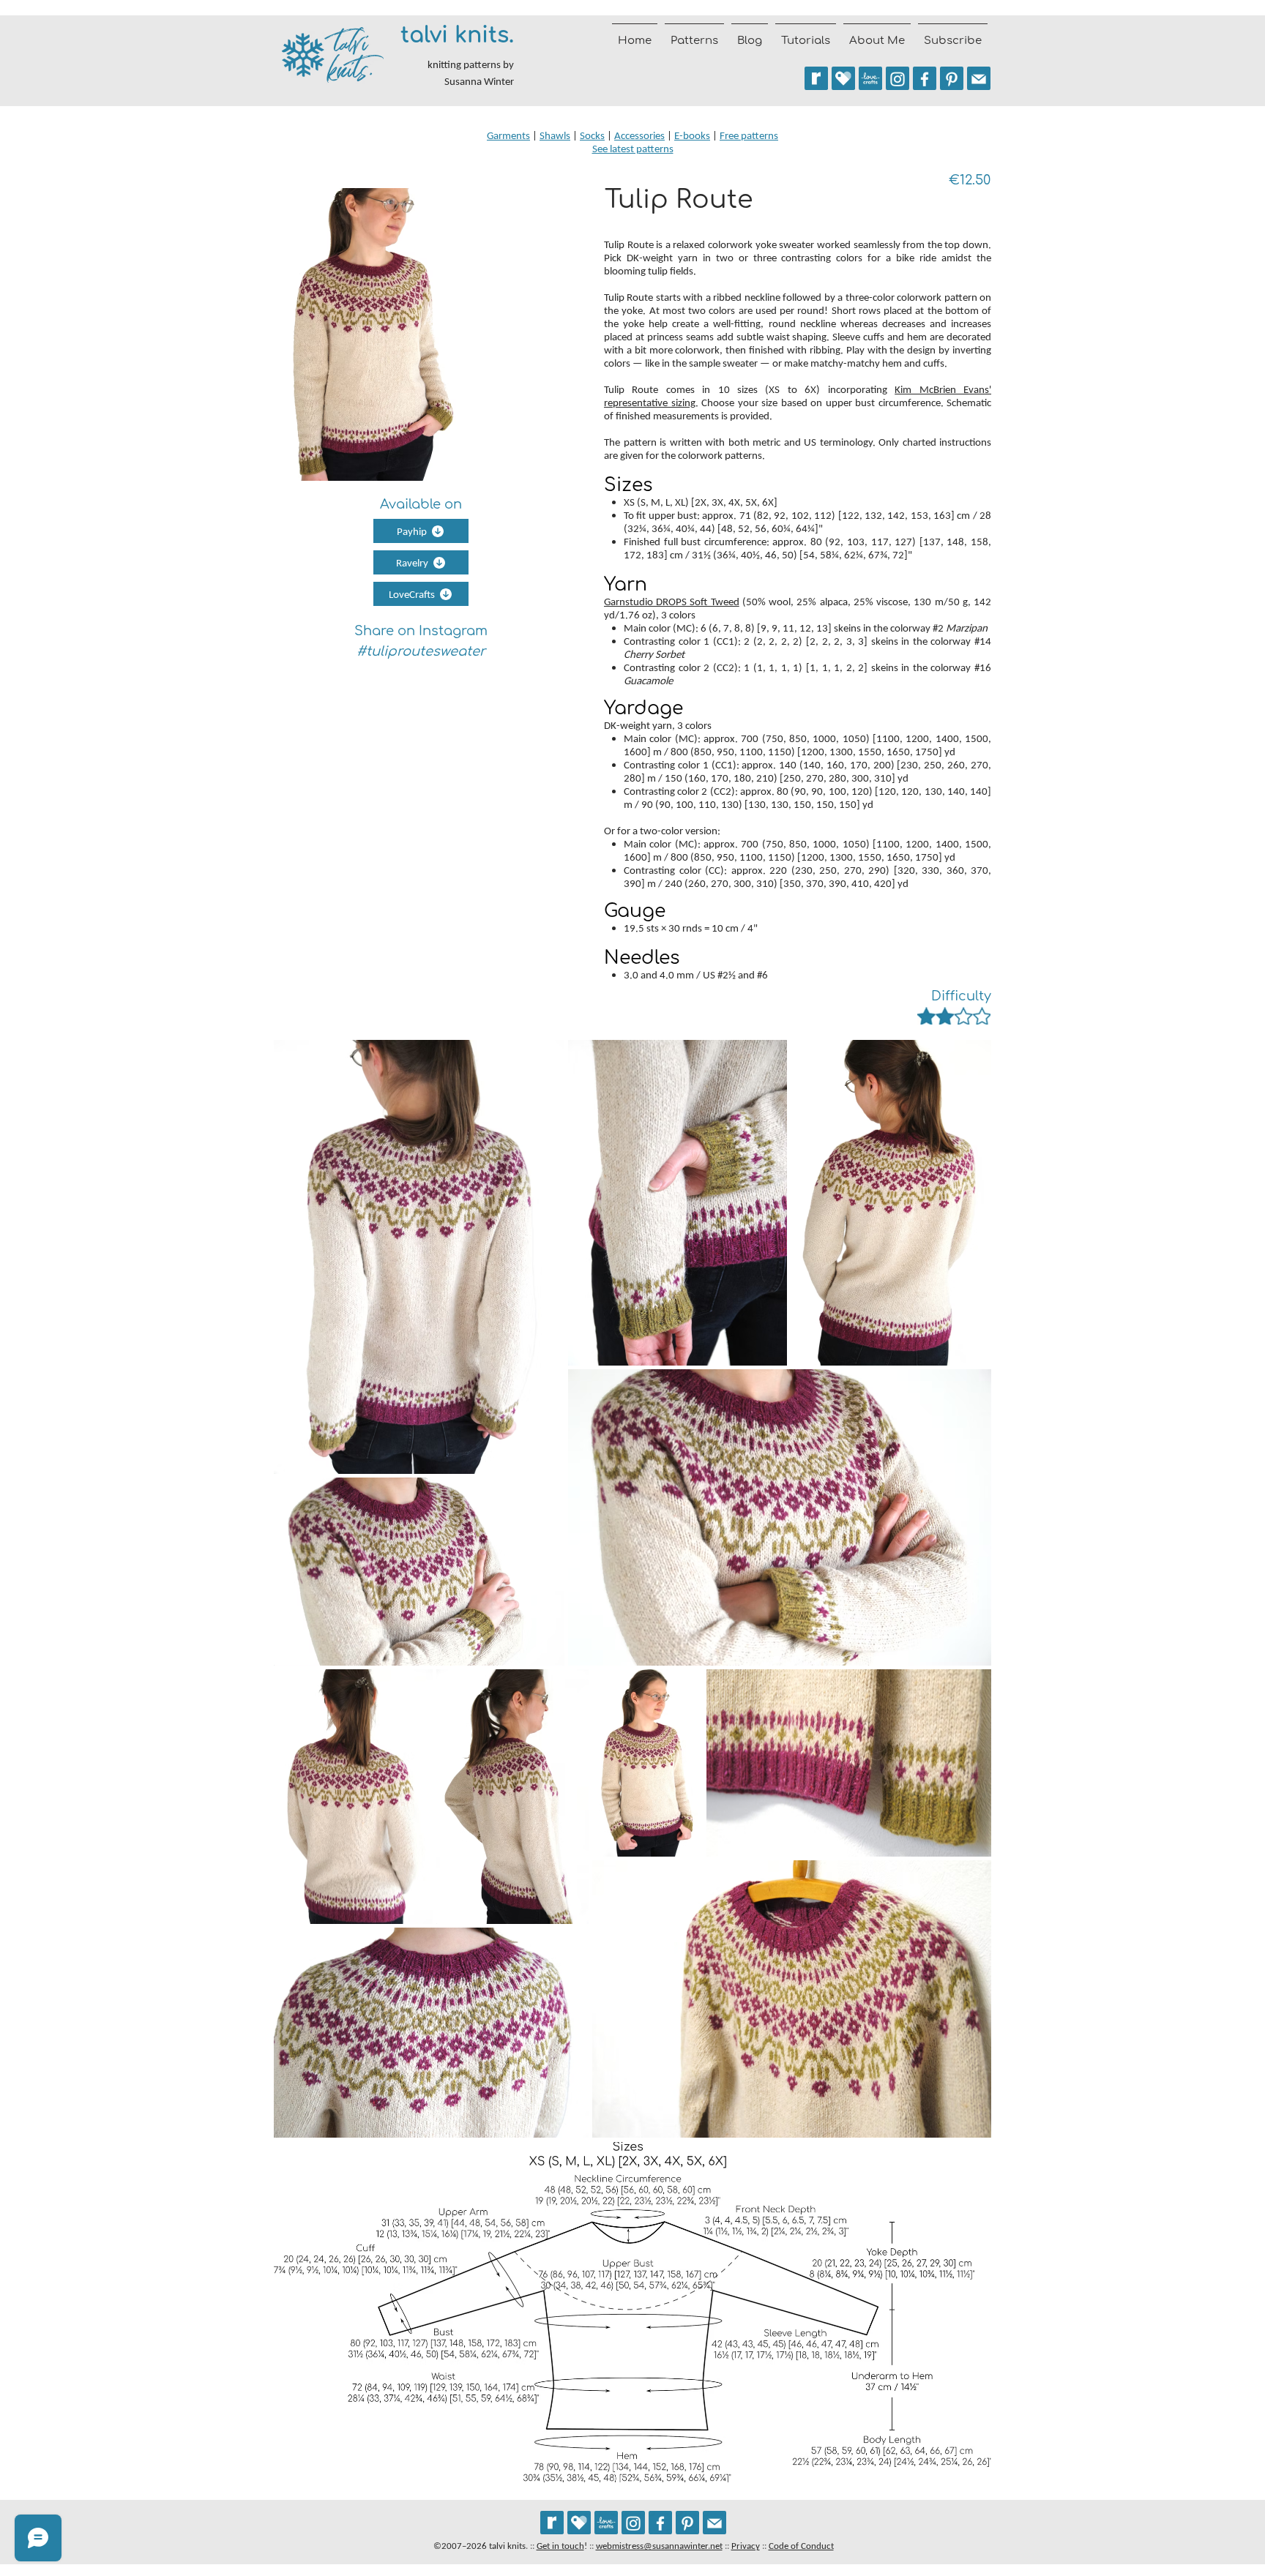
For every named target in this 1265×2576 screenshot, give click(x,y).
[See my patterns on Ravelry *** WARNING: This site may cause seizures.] (552, 2523)
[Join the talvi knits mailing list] (979, 78)
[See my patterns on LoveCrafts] (870, 78)
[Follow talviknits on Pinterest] (952, 78)
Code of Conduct (801, 2546)
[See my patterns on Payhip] (843, 78)
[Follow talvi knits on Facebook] (925, 78)
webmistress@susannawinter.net (659, 2546)
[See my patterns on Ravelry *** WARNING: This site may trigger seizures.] (816, 78)
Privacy (746, 2546)
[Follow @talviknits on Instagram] (898, 78)
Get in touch (560, 2546)
